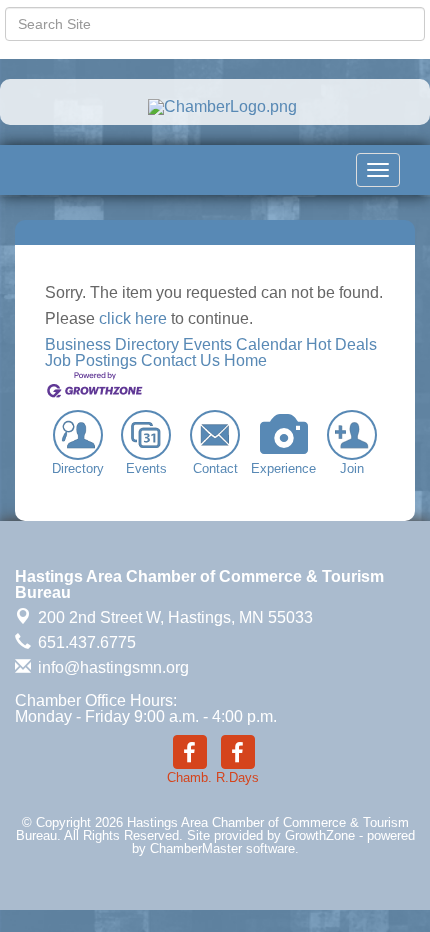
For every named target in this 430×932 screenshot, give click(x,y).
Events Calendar (242, 344)
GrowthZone (320, 835)
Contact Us (180, 360)
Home (245, 360)
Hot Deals (341, 344)
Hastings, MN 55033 (175, 617)
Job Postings (91, 360)
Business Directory (112, 344)
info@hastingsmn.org (111, 667)
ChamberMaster (196, 848)
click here (133, 318)
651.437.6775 (85, 642)
